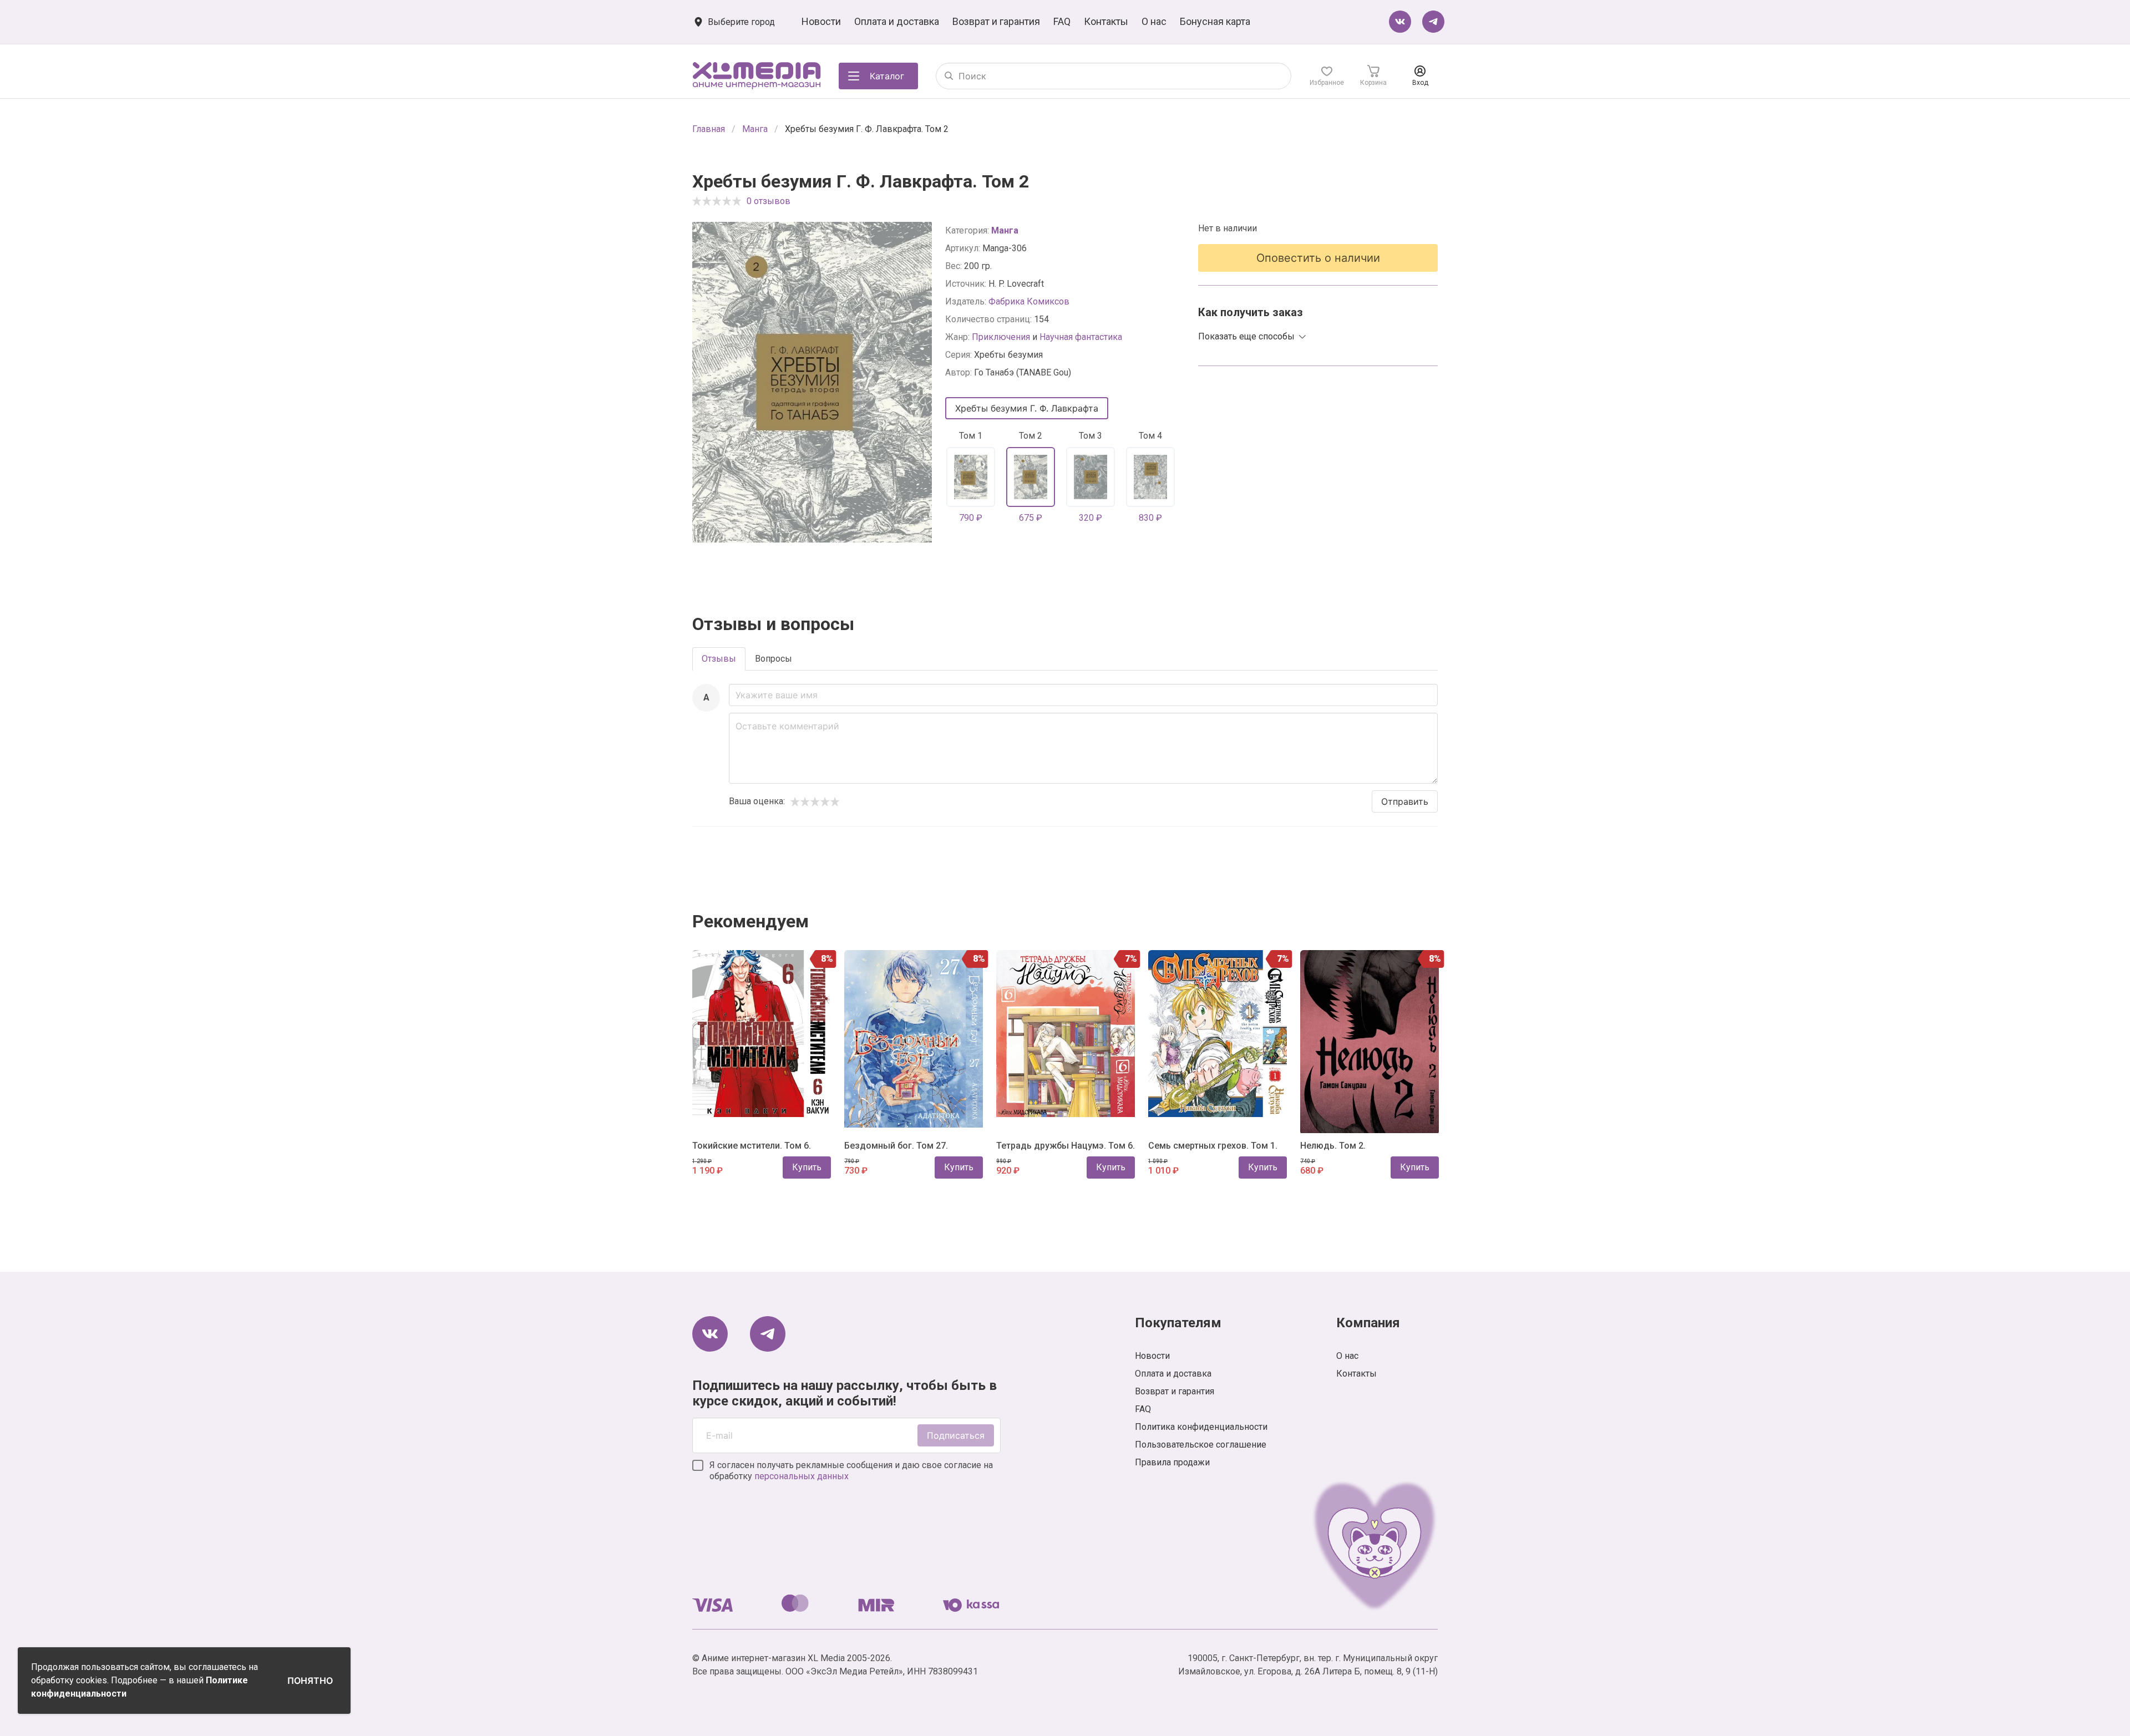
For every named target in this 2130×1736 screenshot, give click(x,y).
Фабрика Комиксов (1029, 301)
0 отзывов (769, 201)
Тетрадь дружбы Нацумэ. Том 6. (1066, 1146)
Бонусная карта (1215, 21)
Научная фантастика (1081, 337)
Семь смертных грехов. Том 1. (1213, 1146)
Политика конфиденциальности (1201, 1427)
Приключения (1001, 337)
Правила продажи (1172, 1462)
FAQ (1062, 21)
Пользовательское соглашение (1201, 1445)
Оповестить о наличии (1318, 258)
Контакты (1106, 21)
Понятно (310, 1681)
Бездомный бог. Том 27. (896, 1146)
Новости (821, 21)
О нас (1154, 21)
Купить (807, 1167)
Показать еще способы (1246, 336)
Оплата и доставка (897, 21)
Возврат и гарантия (996, 21)
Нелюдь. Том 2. (1333, 1146)
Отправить (1405, 801)
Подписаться (956, 1435)
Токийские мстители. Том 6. (752, 1146)
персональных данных (802, 1476)
